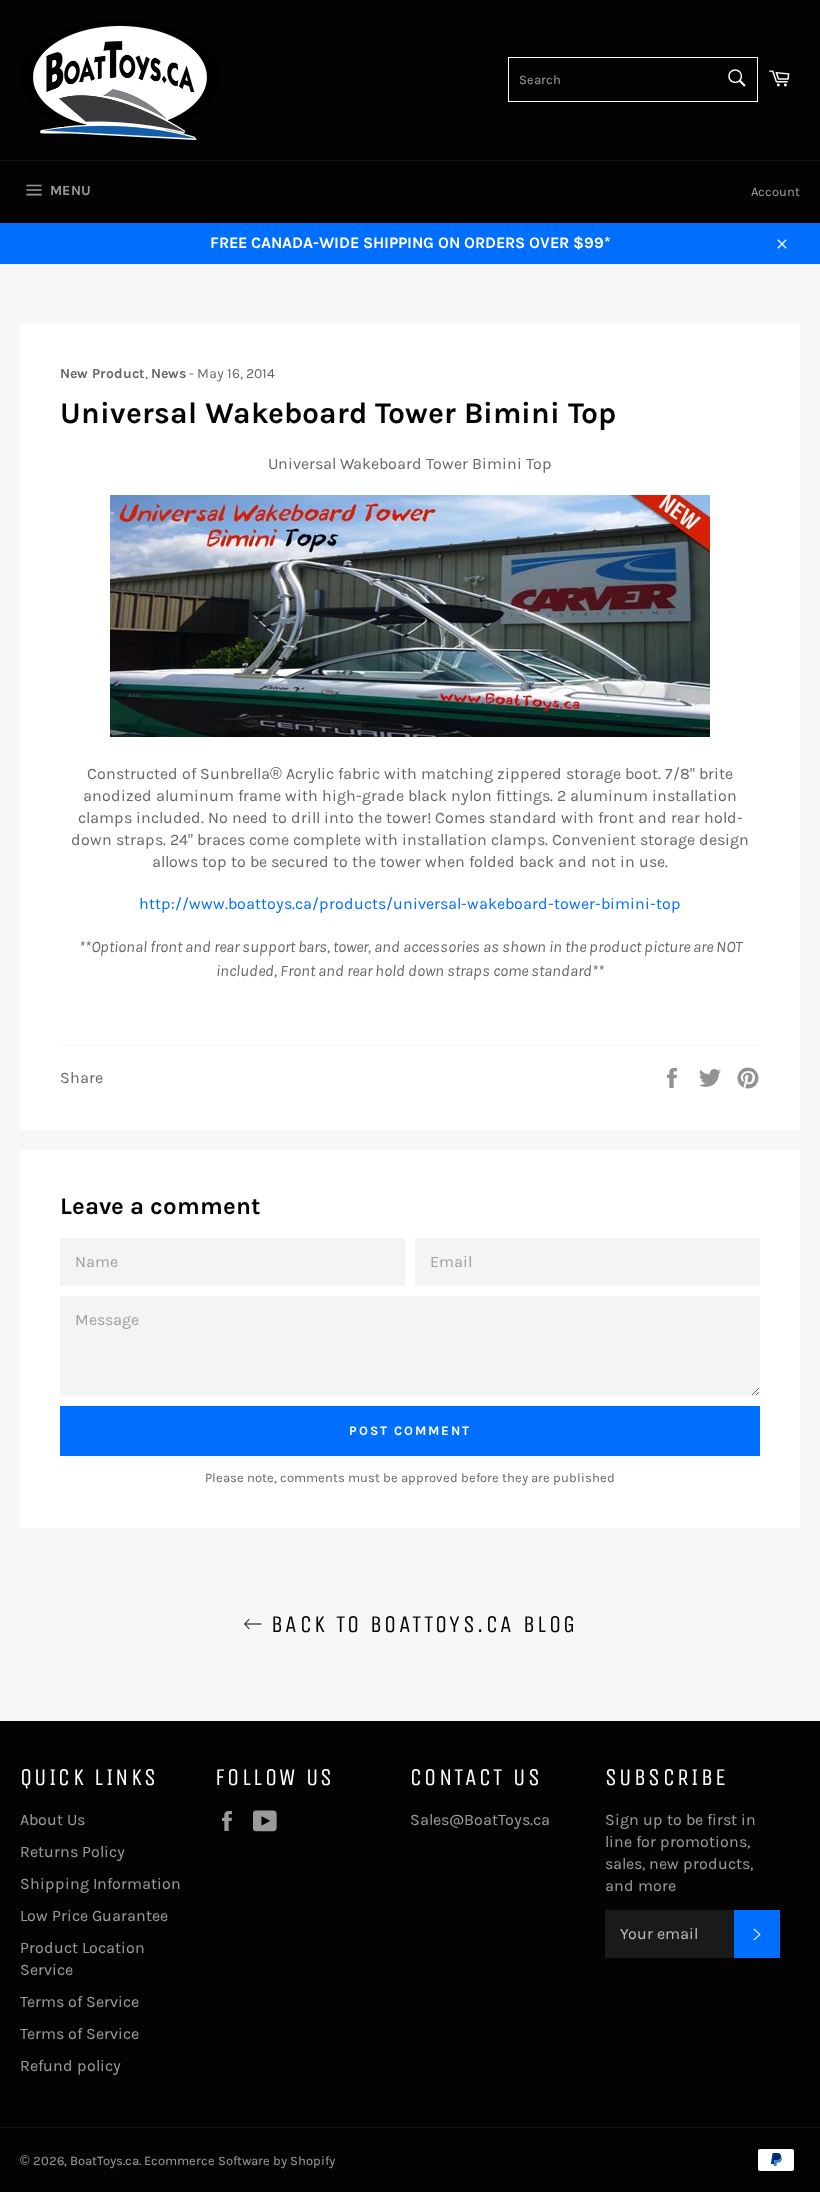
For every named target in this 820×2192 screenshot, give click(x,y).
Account (775, 191)
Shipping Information (100, 1883)
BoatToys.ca (104, 2160)
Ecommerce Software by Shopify (239, 2160)
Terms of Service (79, 2001)
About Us (52, 1819)
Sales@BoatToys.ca (480, 1819)
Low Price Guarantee (94, 1915)
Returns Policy (72, 1851)
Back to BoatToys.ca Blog (420, 1624)
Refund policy (70, 2065)
